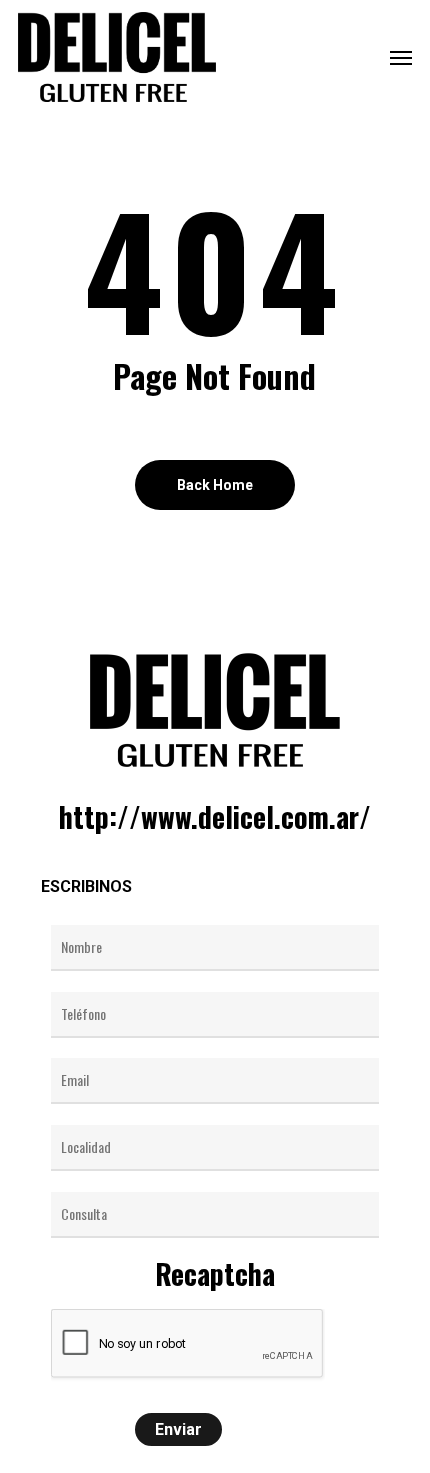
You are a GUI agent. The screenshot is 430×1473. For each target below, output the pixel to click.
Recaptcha (215, 1273)
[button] (401, 57)
